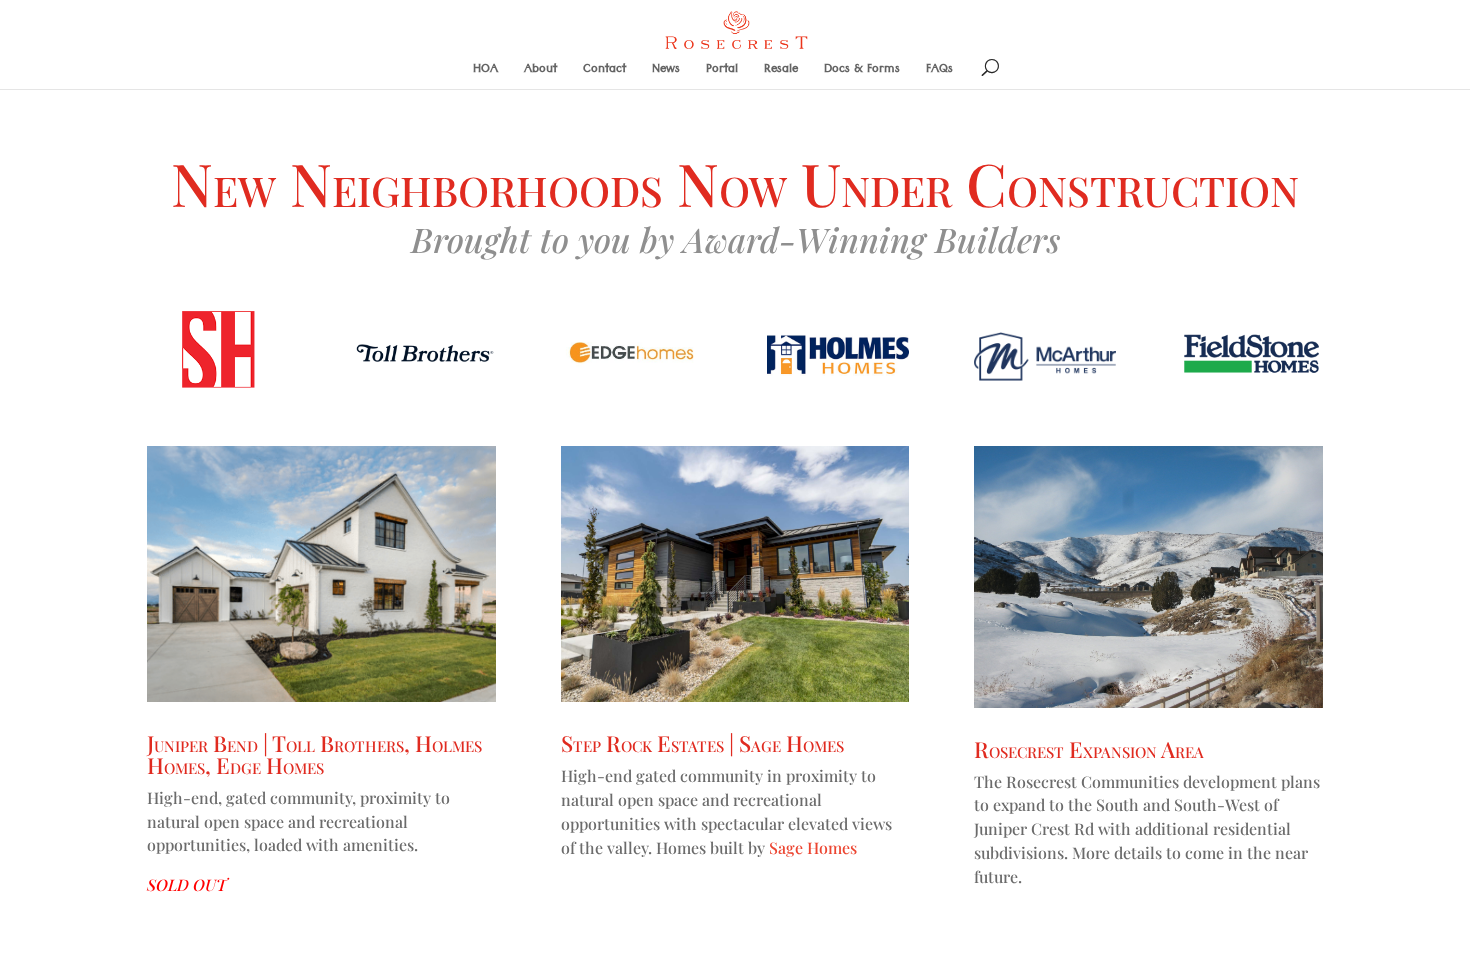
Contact (604, 73)
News (666, 73)
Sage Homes (813, 847)
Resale (781, 73)
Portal (722, 73)
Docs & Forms (862, 73)
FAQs (939, 73)
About (540, 73)
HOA (485, 73)
